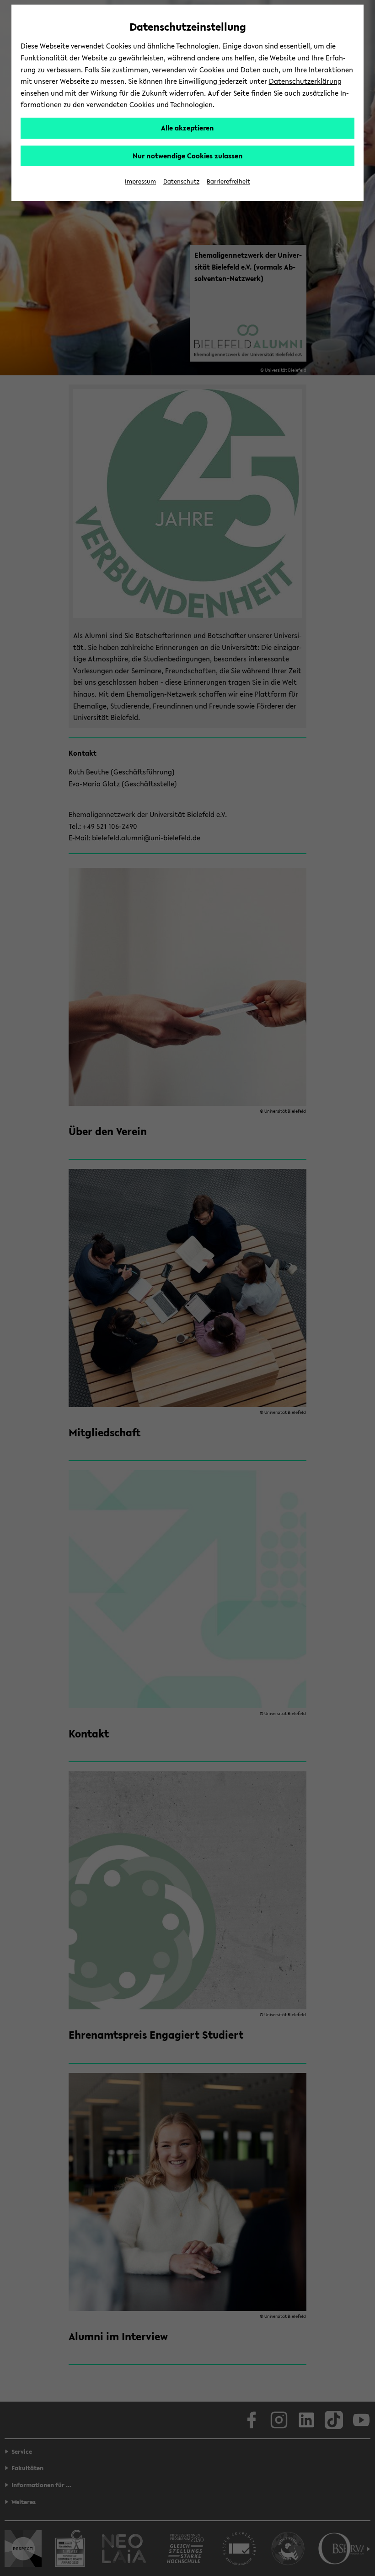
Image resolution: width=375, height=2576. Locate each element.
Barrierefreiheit (228, 181)
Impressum (140, 181)
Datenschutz (181, 181)
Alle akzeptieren (187, 128)
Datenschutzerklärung (305, 81)
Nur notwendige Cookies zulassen (188, 156)
